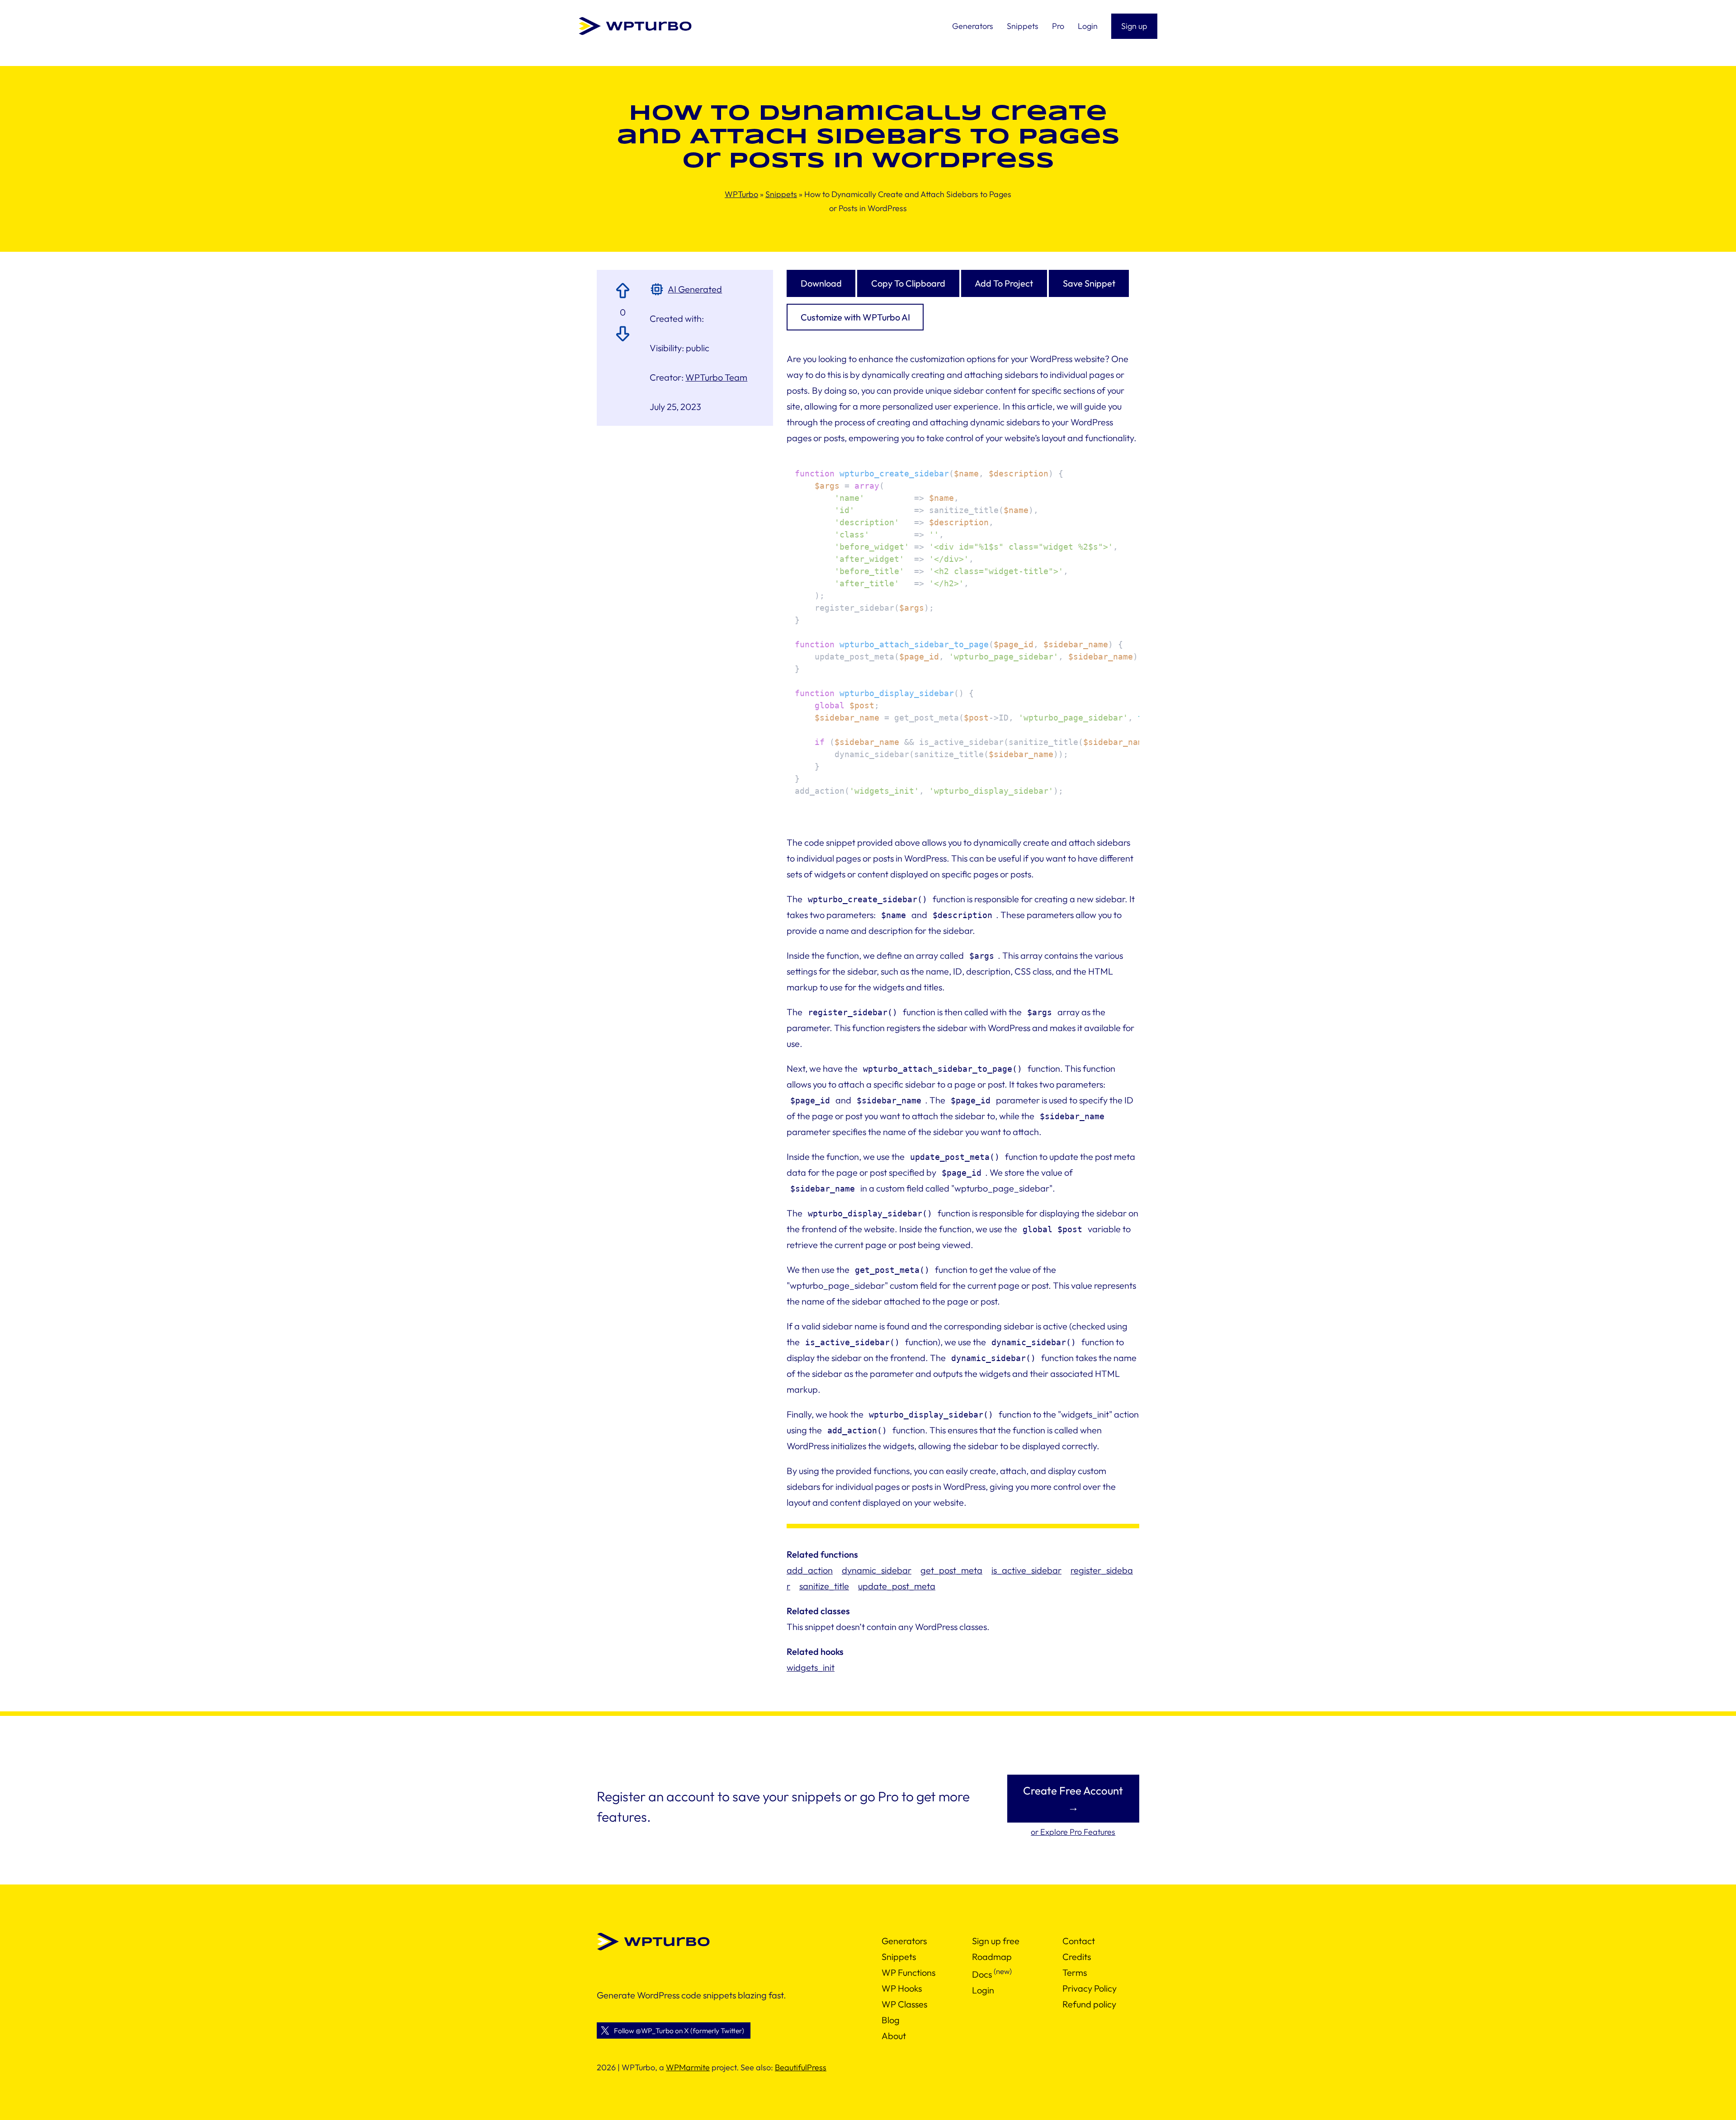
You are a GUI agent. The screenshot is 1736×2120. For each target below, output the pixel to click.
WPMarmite (688, 2067)
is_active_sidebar (1026, 1570)
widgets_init (811, 1667)
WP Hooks (902, 1988)
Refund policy (1089, 2004)
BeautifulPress (801, 2067)
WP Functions (908, 1972)
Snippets (781, 194)
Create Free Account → (1073, 1799)
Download (821, 283)
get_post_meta (951, 1570)
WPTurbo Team (716, 377)
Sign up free (996, 1941)
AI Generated (695, 289)
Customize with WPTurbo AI (855, 317)
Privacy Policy (1090, 1988)
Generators (904, 1941)
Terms (1075, 1972)
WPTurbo (741, 194)
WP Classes (904, 2004)
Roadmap (992, 1957)
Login (983, 1990)
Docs (982, 1974)
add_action (810, 1570)
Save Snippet (1089, 283)
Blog (891, 2020)
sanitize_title (824, 1586)
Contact (1079, 1941)
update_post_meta (897, 1586)
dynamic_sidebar (877, 1570)
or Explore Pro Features (1073, 1832)
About (894, 2036)
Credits (1077, 1957)
